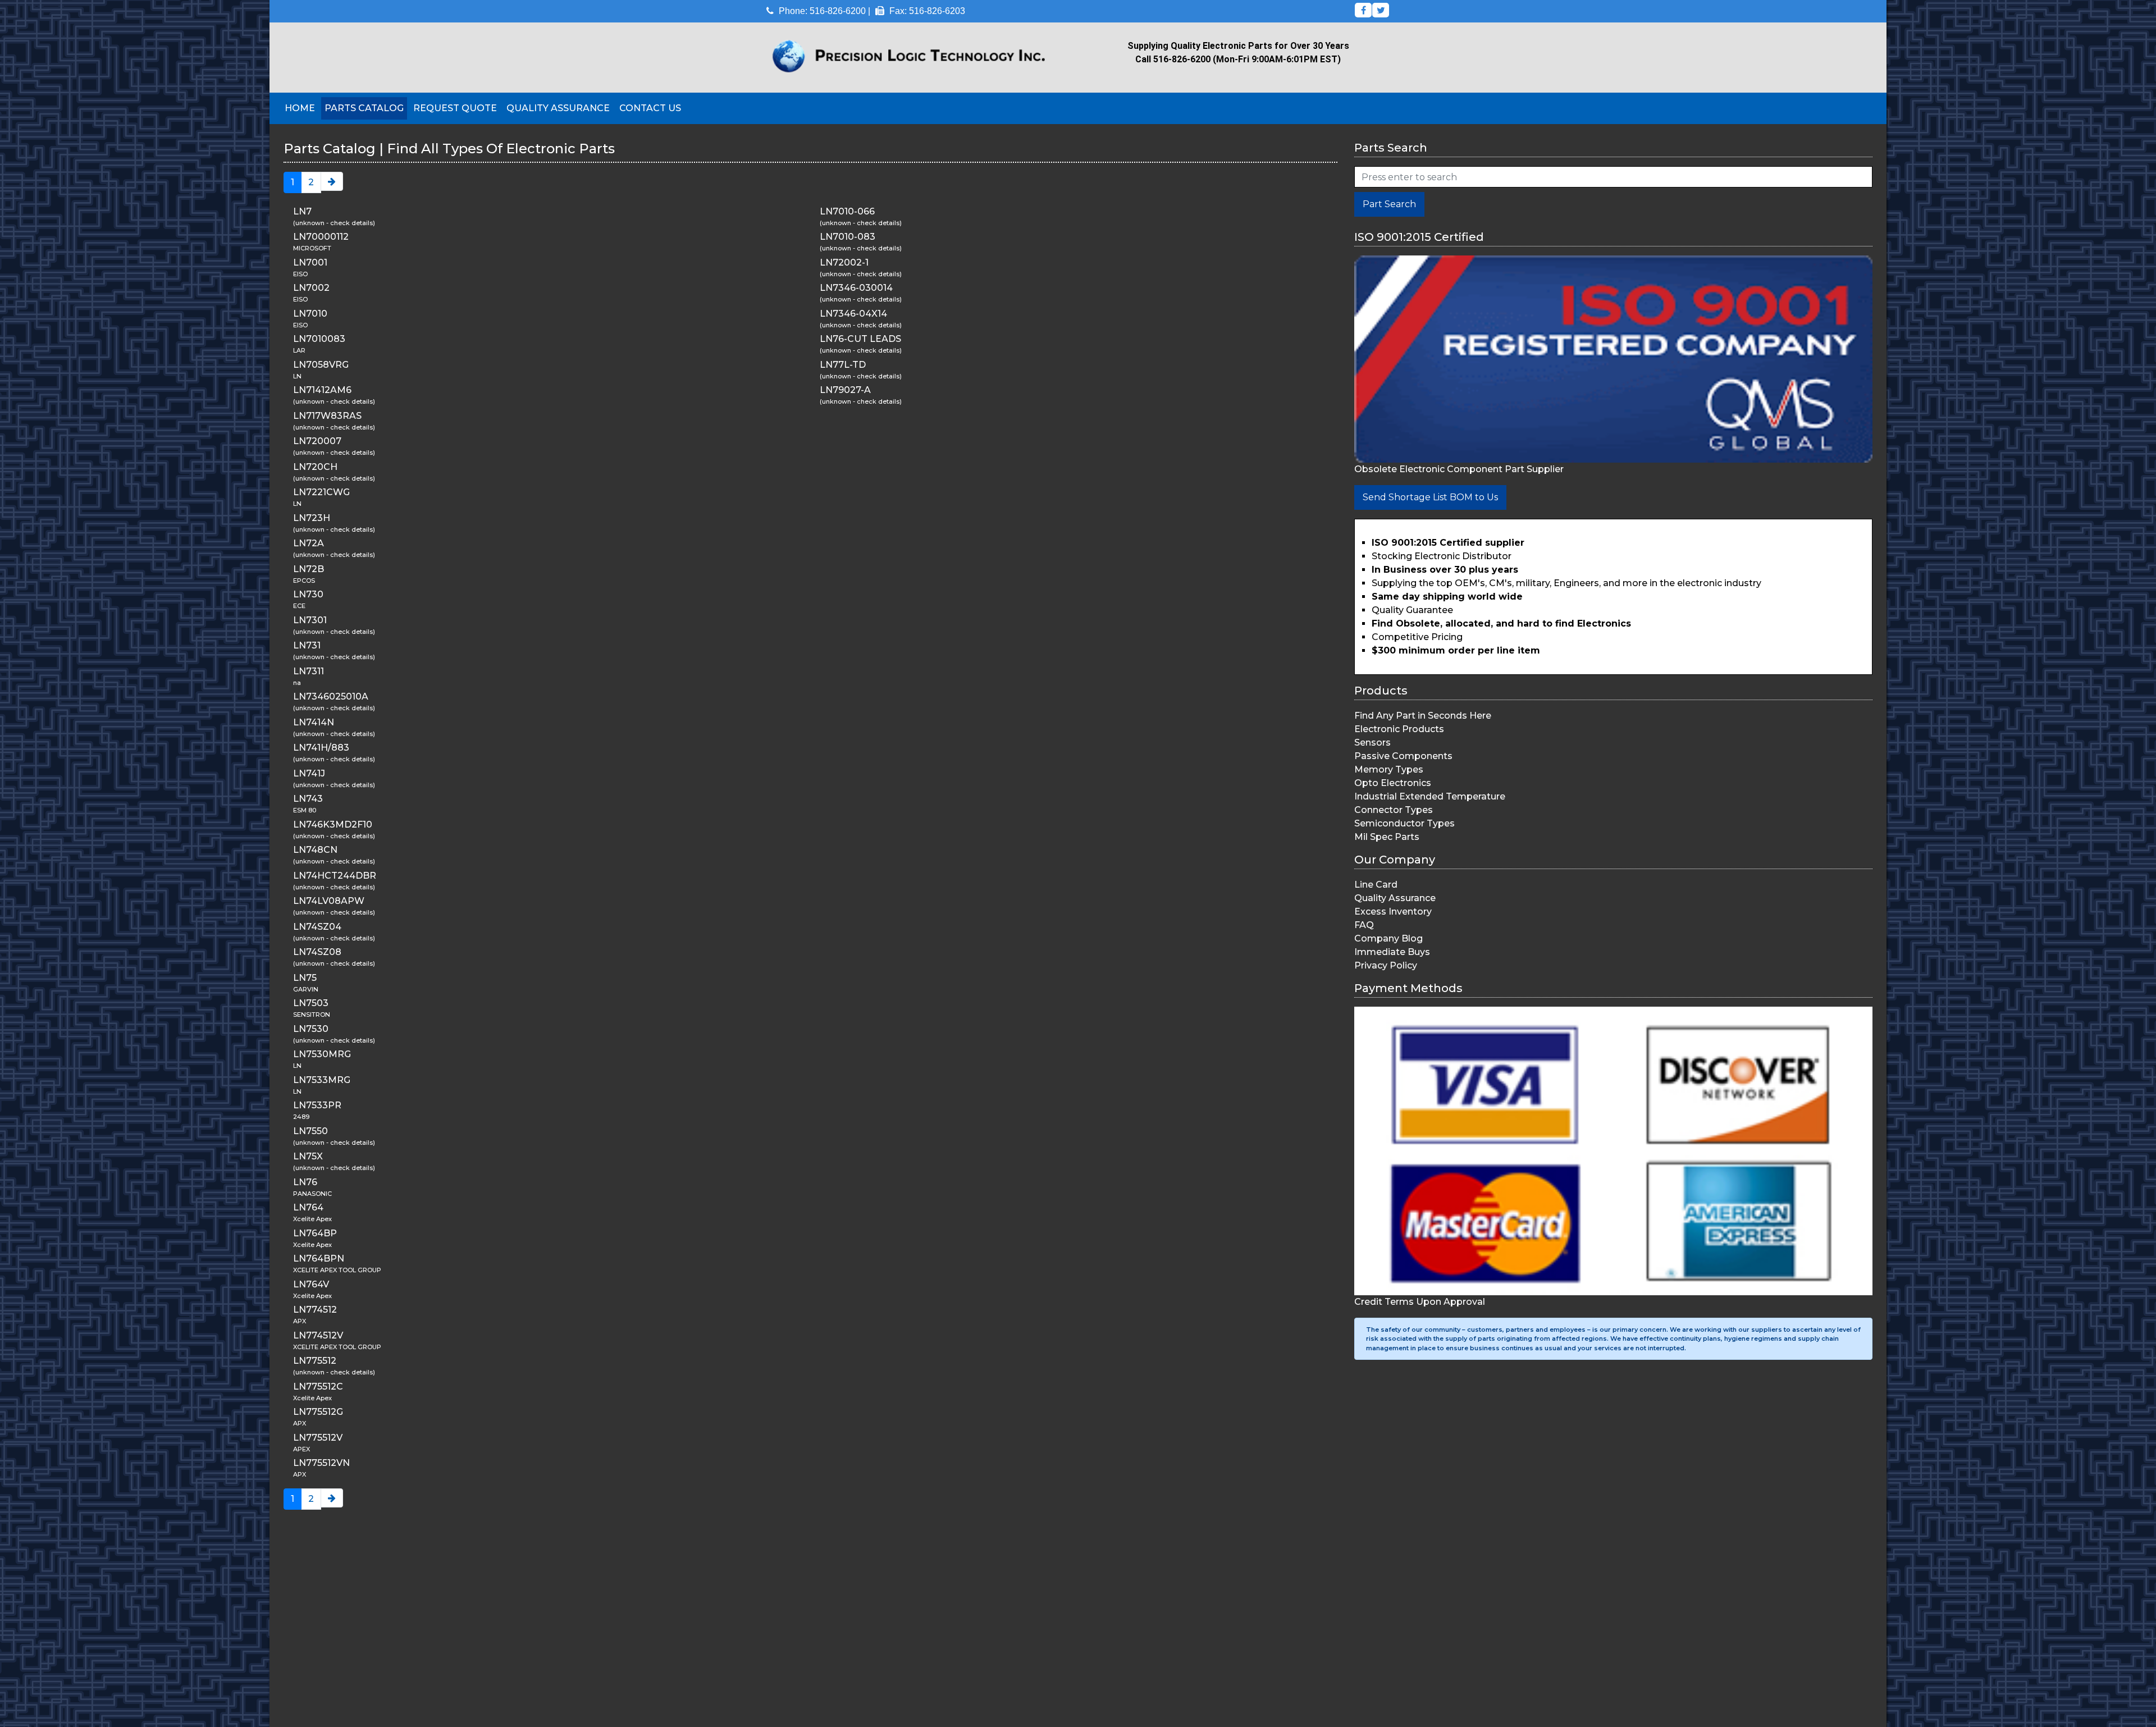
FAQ (1364, 925)
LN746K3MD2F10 (333, 824)
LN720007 (317, 441)
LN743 (308, 799)
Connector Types (1394, 810)
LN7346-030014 (856, 288)
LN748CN (315, 850)
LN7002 (311, 288)
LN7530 (311, 1029)
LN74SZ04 (317, 927)
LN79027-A (845, 390)
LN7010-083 (848, 237)
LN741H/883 (321, 748)
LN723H (312, 518)
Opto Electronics (1393, 783)
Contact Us (650, 108)
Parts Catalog (364, 108)
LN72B (309, 569)
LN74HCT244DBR (335, 876)
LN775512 (315, 1361)
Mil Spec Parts (1387, 837)
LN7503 (311, 1003)
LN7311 (309, 671)
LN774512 (315, 1310)
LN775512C (318, 1386)
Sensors (1372, 743)
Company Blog (1388, 938)
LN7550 (310, 1131)
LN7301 (310, 620)
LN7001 (310, 262)
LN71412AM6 (322, 390)
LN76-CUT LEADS (860, 339)
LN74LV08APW (329, 901)
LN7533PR (317, 1105)
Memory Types (1389, 769)
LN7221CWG (321, 492)
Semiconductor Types (1404, 823)
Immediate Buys (1392, 952)
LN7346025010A (331, 696)
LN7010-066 (847, 211)
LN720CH (315, 467)
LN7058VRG (321, 365)
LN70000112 (321, 237)
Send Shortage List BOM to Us (1430, 497)
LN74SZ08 (317, 952)
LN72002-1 (844, 262)
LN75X (308, 1156)
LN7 (302, 211)
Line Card (1376, 885)
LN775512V (318, 1438)
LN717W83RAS (327, 416)
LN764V (311, 1284)
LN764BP (315, 1233)
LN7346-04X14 (853, 314)
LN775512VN (321, 1463)
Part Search (1389, 204)
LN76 (305, 1182)
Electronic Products (1399, 729)
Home (300, 108)
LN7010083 (319, 339)
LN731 (307, 645)
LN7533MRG (322, 1080)
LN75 (305, 978)
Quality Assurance (558, 108)
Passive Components (1403, 756)
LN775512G (318, 1412)
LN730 (308, 594)
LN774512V (318, 1335)
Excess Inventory (1393, 912)
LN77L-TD (843, 365)
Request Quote (455, 108)
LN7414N (314, 722)
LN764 (308, 1207)
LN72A (309, 543)
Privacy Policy (1386, 965)
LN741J (309, 773)
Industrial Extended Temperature (1430, 796)
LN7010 (310, 314)
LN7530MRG (322, 1054)
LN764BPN (319, 1258)
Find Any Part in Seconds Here (1423, 716)
